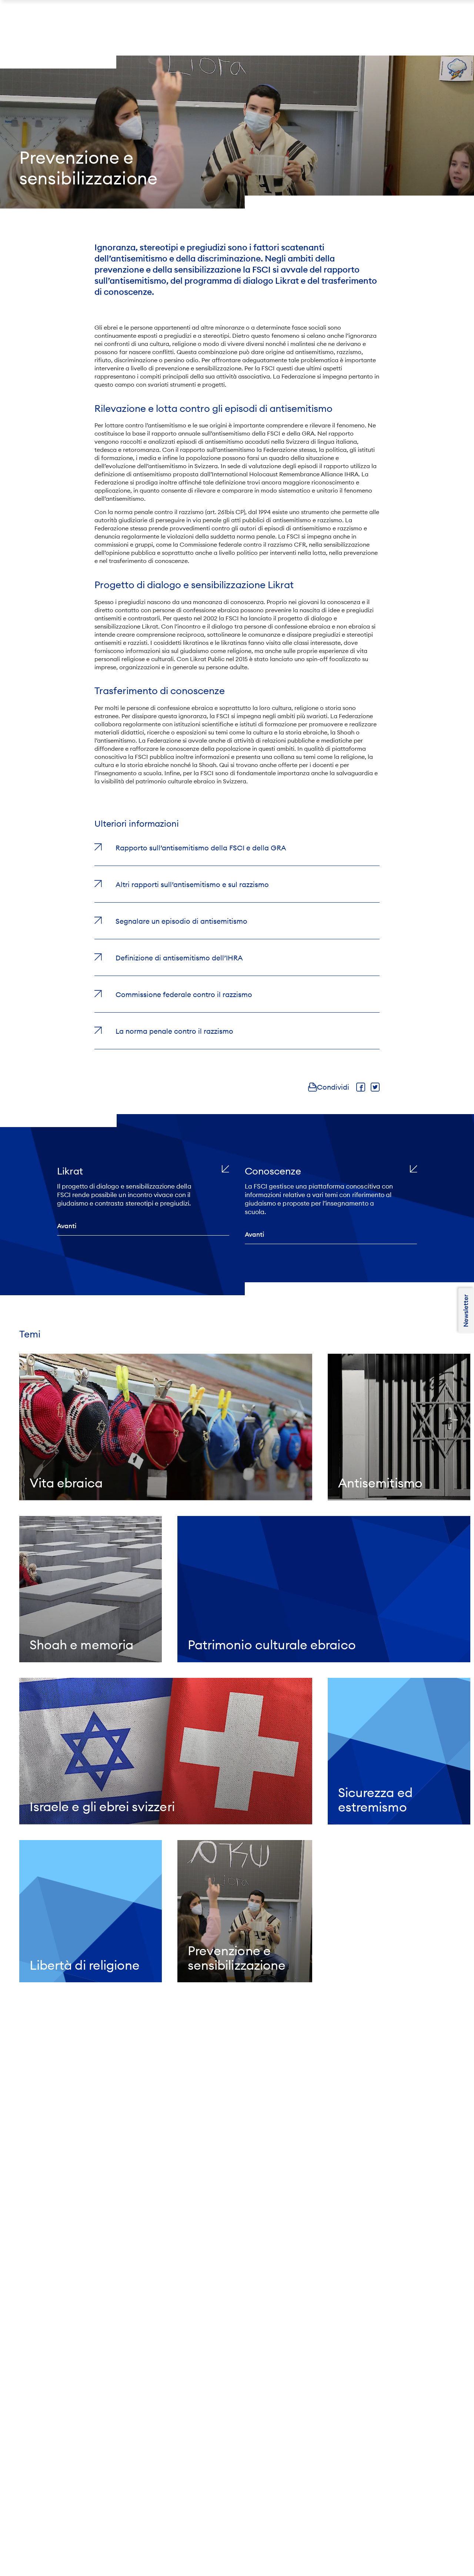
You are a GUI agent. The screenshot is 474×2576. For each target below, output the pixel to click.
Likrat (70, 1171)
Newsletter (466, 1310)
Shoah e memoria (81, 1645)
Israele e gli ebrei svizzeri (102, 1807)
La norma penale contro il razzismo (174, 1031)
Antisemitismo (380, 1483)
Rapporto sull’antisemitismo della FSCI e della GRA (201, 848)
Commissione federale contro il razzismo (184, 994)
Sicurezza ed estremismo (375, 1800)
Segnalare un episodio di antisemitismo (181, 921)
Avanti (67, 1226)
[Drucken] (313, 1087)
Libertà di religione (85, 1965)
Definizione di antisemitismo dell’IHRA (179, 958)
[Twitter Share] (375, 1087)
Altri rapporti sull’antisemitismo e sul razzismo (192, 884)
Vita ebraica (66, 1483)
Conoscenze (273, 1171)
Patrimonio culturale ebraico (272, 1645)
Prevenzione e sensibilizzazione (237, 1958)
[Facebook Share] (361, 1087)
